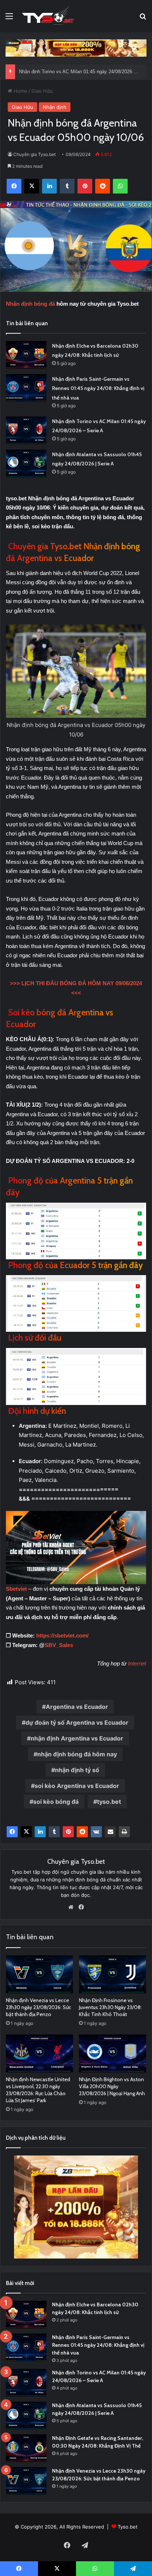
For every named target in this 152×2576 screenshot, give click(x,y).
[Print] (124, 1832)
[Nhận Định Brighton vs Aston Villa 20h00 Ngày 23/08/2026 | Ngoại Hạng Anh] (113, 2053)
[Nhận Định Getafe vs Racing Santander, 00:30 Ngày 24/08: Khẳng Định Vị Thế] (26, 2448)
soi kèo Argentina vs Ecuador (77, 1786)
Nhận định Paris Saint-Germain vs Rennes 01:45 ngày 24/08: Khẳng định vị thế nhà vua (98, 388)
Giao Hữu (42, 91)
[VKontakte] (96, 1832)
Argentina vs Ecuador (77, 1707)
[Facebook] (12, 1832)
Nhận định (55, 107)
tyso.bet (109, 1802)
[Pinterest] (68, 1832)
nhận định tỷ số (77, 1770)
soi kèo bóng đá (56, 1802)
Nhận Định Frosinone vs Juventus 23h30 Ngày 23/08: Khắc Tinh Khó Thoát (110, 2007)
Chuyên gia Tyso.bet (34, 154)
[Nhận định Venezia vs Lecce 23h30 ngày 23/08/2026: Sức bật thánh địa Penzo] (39, 1974)
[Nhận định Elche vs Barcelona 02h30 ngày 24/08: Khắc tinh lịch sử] (26, 355)
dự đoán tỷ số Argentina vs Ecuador (77, 1722)
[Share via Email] (110, 1832)
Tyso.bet (128, 2527)
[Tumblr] (54, 1832)
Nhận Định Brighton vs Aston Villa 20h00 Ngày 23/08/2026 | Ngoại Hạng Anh (112, 2086)
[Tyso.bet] (48, 16)
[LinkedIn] (40, 1832)
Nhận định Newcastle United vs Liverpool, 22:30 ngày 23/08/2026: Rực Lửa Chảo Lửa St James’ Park (38, 2090)
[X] (26, 1832)
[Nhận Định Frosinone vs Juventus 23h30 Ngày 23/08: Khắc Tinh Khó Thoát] (113, 1974)
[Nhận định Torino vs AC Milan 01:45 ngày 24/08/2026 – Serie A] (26, 430)
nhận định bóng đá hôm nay (77, 1754)
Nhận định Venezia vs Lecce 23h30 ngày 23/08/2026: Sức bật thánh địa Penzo (39, 2007)
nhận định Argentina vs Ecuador (77, 1738)
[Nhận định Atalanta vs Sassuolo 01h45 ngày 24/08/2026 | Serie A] (26, 463)
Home (20, 91)
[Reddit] (82, 1832)
